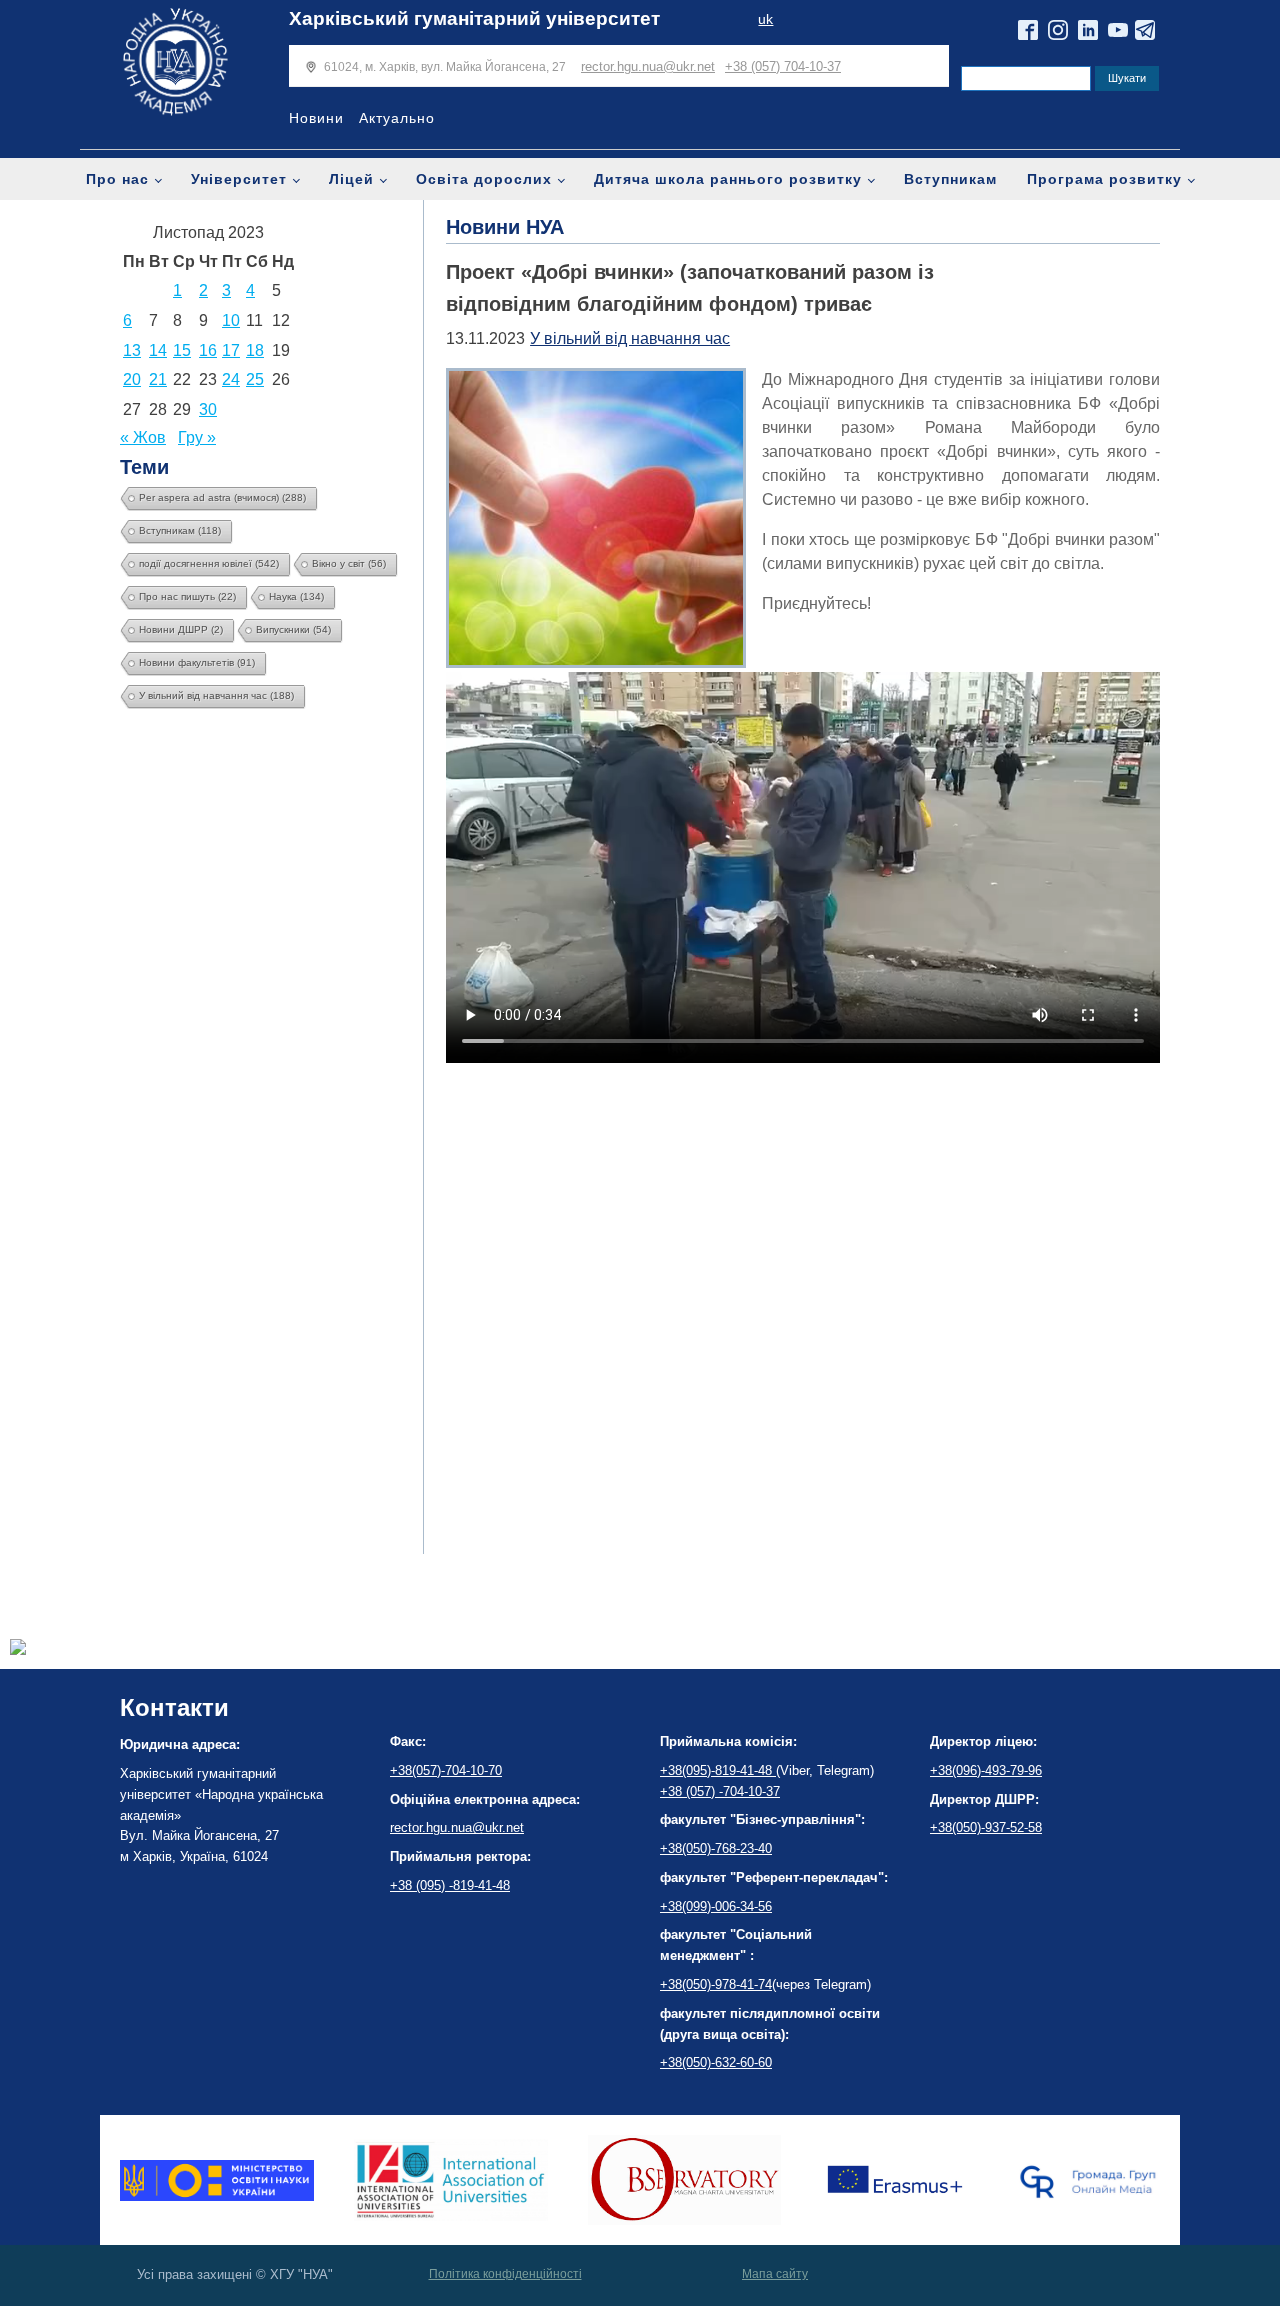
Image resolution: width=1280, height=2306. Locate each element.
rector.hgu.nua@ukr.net (648, 66)
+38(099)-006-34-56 (716, 1906)
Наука (296, 596)
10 (231, 320)
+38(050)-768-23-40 (716, 1848)
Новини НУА (505, 227)
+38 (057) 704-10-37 (783, 66)
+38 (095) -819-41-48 (450, 1885)
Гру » (197, 437)
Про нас (117, 179)
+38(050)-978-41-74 (716, 1984)
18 (255, 350)
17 (231, 350)
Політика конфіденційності (505, 2274)
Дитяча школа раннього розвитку (728, 179)
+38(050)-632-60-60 (716, 2062)
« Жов (143, 437)
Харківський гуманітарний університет (474, 18)
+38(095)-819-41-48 (718, 1770)
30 (208, 409)
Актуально (397, 118)
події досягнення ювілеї (209, 563)
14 (158, 350)
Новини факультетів (197, 662)
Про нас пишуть (187, 596)
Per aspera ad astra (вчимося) (222, 497)
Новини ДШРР (181, 629)
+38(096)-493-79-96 (986, 1770)
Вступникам (950, 179)
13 (132, 350)
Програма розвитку (1104, 179)
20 (132, 379)
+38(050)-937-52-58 (986, 1827)
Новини (316, 118)
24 (231, 379)
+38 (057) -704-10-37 (720, 1791)
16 (208, 350)
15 (182, 350)
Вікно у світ (349, 563)
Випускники (293, 629)
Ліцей (351, 179)
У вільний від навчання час (216, 695)
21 (158, 379)
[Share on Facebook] (18, 1649)
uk (765, 19)
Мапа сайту (775, 2274)
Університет (239, 179)
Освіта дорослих (484, 179)
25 (255, 379)
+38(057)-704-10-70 (446, 1770)
